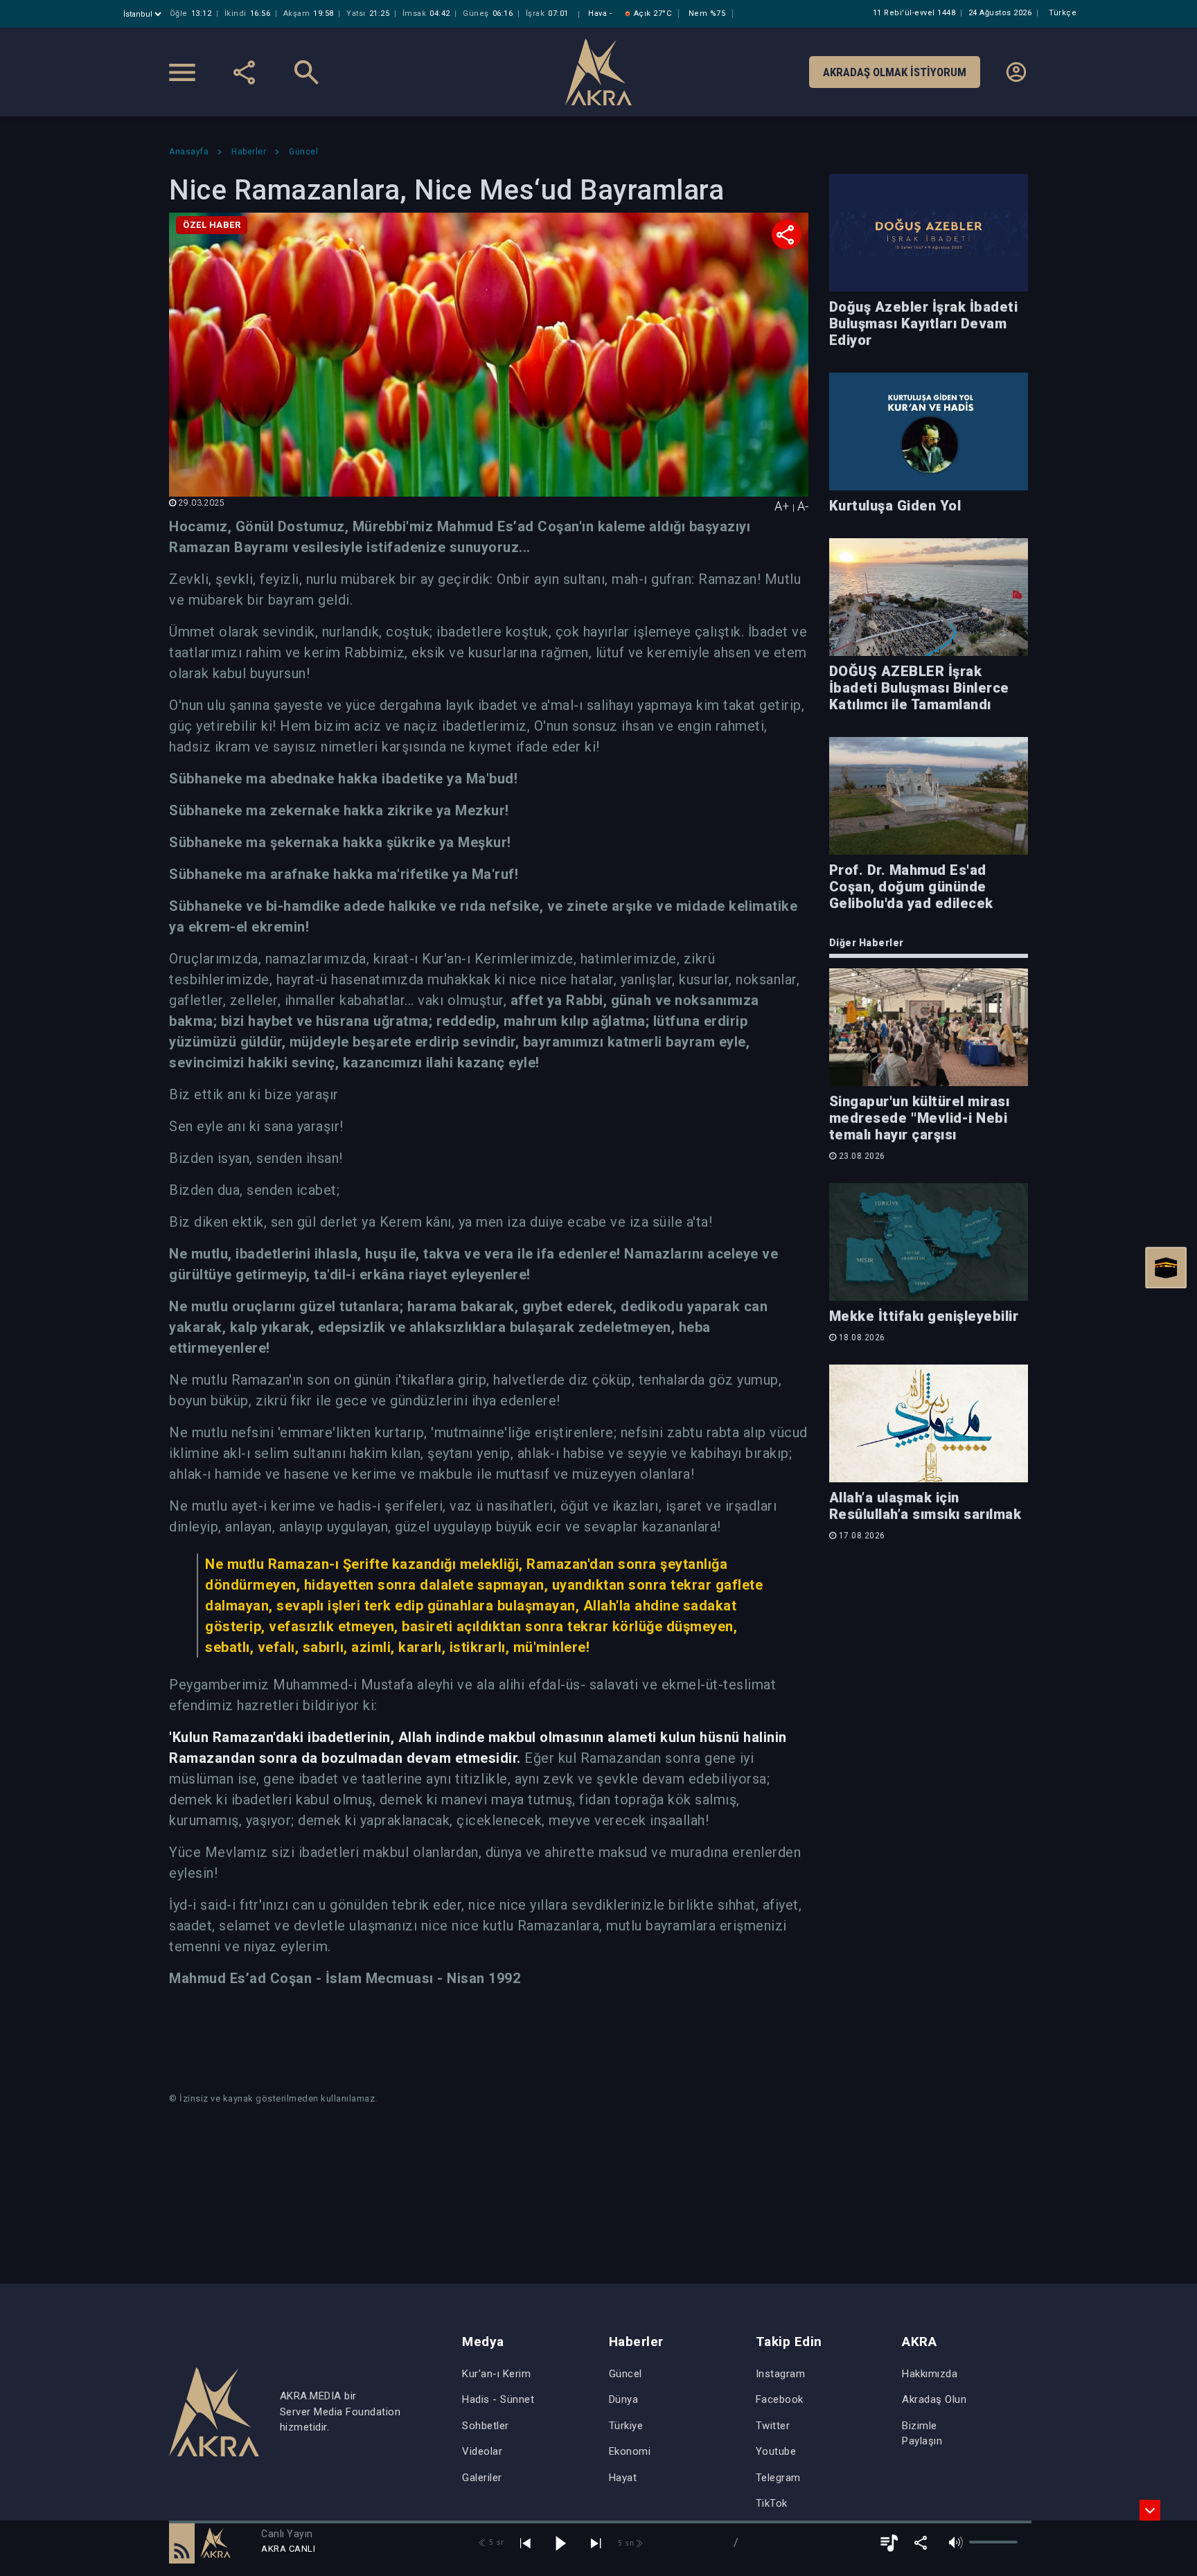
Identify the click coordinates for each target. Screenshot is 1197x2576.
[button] (182, 2543)
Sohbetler (486, 2426)
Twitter (773, 2426)
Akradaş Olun (934, 2399)
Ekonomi (630, 2451)
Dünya (624, 2399)
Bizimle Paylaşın (922, 2434)
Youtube (776, 2451)
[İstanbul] (144, 14)
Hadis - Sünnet (498, 2399)
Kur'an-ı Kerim (496, 2374)
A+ (782, 506)
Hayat (623, 2478)
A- (803, 506)
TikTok (772, 2503)
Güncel (626, 2374)
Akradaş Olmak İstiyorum (895, 72)
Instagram (781, 2374)
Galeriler (482, 2478)
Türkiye (626, 2426)
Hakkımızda (930, 2374)
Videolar (482, 2451)
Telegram (778, 2478)
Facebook (780, 2399)
